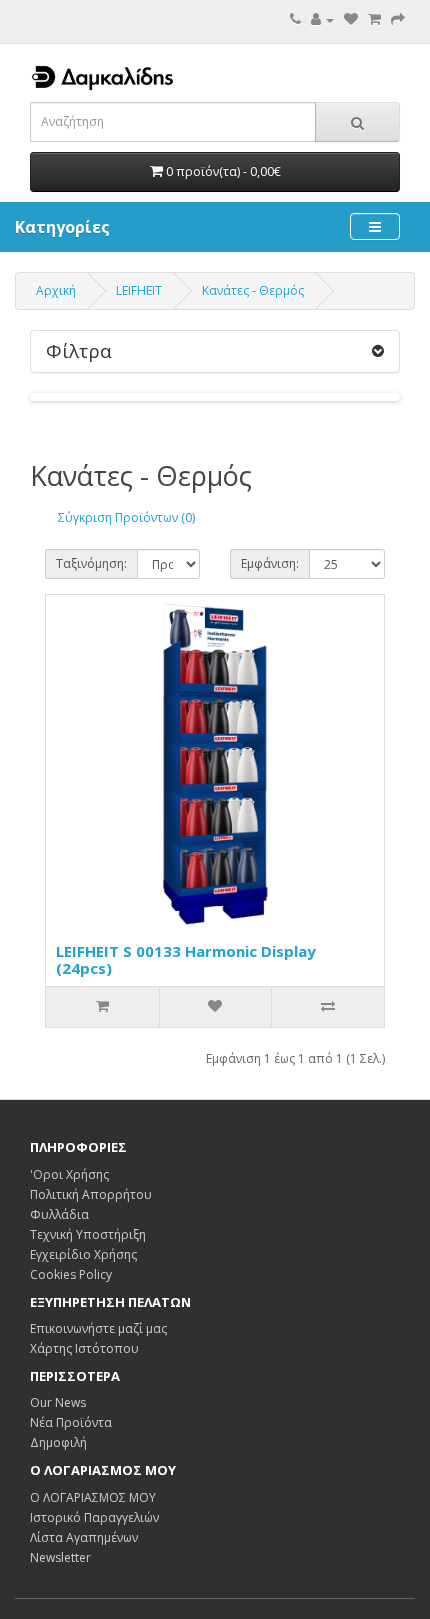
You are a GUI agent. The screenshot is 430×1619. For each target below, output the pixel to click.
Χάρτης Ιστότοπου (84, 1348)
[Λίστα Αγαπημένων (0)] (351, 19)
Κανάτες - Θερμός (253, 290)
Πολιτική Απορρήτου (91, 1194)
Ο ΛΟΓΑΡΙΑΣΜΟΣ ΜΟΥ (93, 1497)
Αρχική (56, 290)
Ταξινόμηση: (91, 563)
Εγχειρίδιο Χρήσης (83, 1254)
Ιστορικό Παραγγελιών (94, 1517)
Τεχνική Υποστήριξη (88, 1234)
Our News (58, 1402)
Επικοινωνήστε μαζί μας (98, 1328)
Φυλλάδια (59, 1214)
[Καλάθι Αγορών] (374, 19)
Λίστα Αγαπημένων (84, 1537)
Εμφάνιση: (270, 563)
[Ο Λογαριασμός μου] (322, 19)
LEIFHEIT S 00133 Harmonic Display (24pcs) (186, 959)
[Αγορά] (398, 19)
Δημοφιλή (58, 1442)
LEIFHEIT (139, 290)
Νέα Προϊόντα (71, 1422)
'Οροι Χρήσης (69, 1174)
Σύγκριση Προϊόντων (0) (126, 517)
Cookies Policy (71, 1274)
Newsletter (60, 1557)
